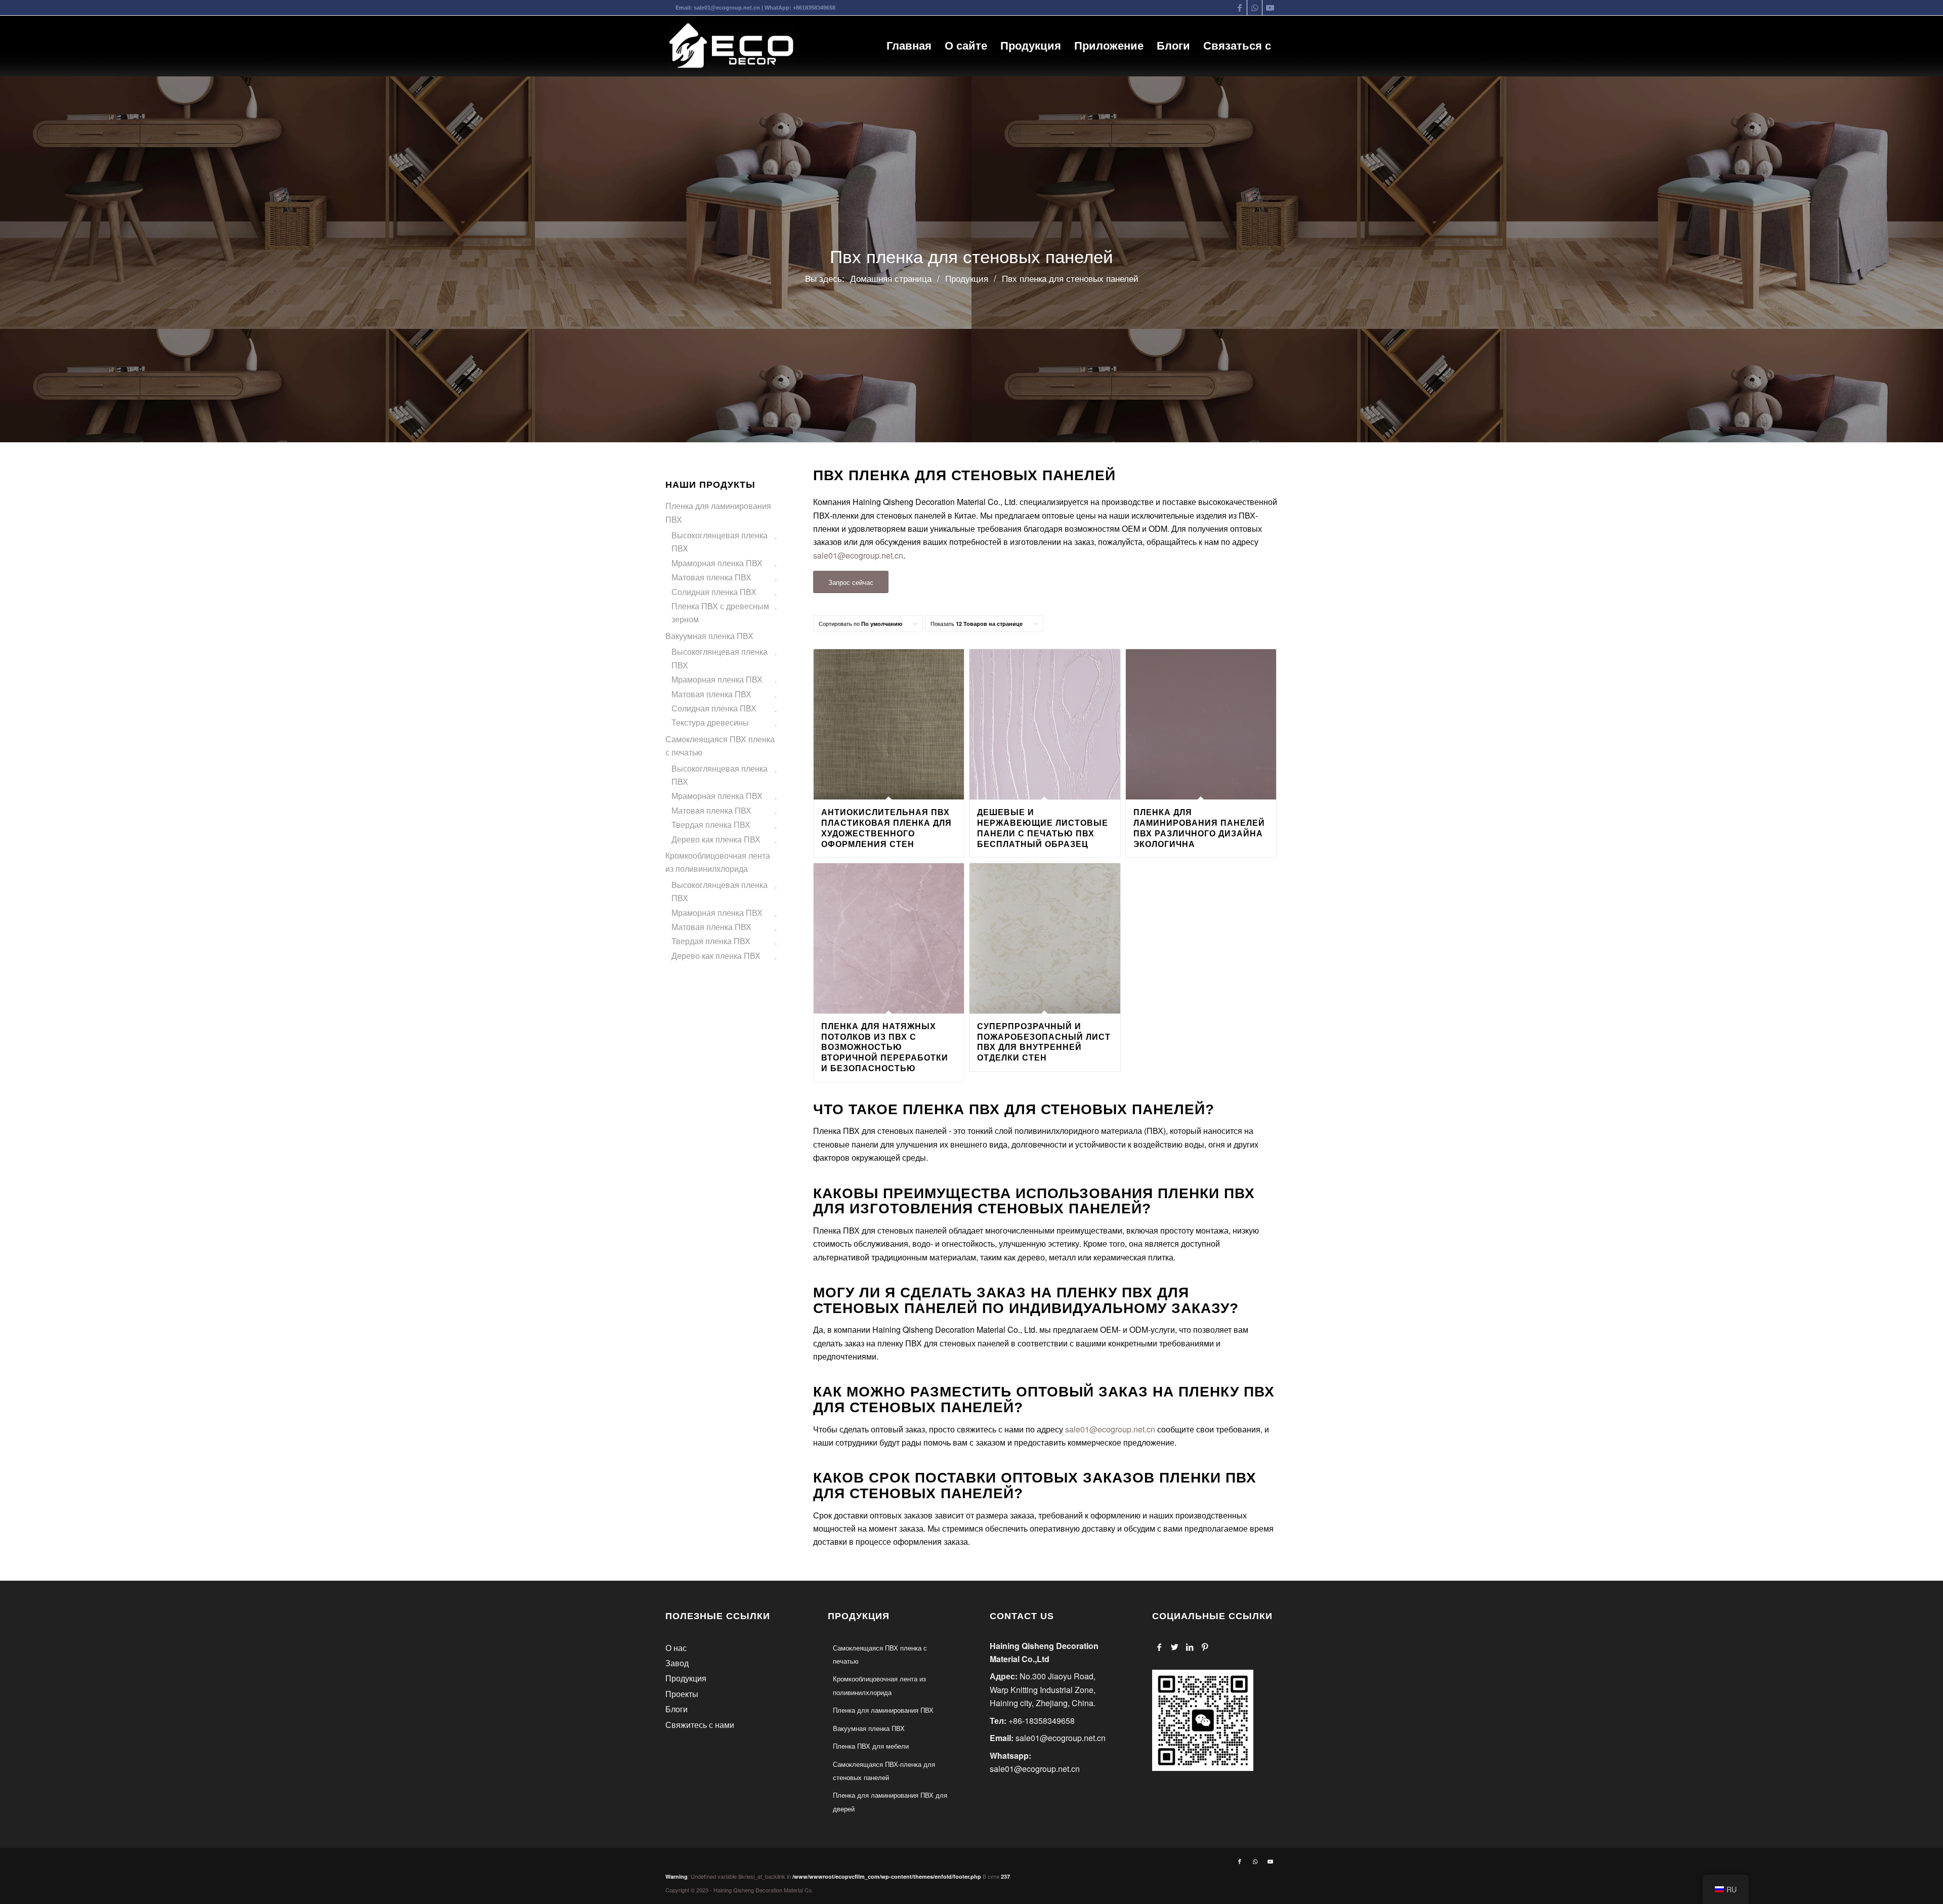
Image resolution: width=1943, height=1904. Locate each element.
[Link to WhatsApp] (1255, 8)
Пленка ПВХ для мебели (871, 1746)
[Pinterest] (1205, 1647)
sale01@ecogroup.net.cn (727, 8)
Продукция (686, 1678)
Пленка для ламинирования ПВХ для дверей (890, 1802)
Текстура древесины (710, 722)
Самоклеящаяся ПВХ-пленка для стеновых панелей (884, 1771)
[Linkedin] (1190, 1647)
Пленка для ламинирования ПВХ (718, 512)
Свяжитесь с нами (700, 1725)
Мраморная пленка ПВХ (717, 563)
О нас (676, 1648)
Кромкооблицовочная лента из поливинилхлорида (718, 862)
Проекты (682, 1694)
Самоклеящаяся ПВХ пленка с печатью (720, 746)
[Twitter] (1175, 1647)
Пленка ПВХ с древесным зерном (720, 612)
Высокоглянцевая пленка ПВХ (720, 542)
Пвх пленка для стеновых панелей (971, 257)
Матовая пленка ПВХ (711, 577)
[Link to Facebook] (1239, 8)
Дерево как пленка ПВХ (716, 839)
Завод (677, 1663)
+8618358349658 (814, 8)
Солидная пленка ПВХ (714, 592)
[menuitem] (909, 46)
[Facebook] (1159, 1647)
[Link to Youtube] (1270, 8)
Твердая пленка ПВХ (711, 824)
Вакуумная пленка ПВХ (709, 636)
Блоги (677, 1709)
